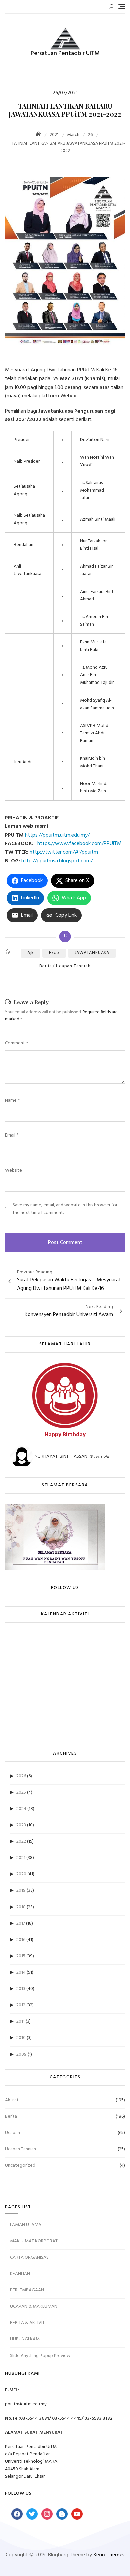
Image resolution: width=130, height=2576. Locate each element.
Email (12, 1135)
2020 (21, 1874)
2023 (21, 1825)
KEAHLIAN (20, 2274)
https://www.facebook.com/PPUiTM (80, 844)
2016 (21, 1940)
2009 (21, 2054)
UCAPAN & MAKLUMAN (34, 2307)
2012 (21, 2005)
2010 (21, 2038)
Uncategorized (20, 2166)
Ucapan (12, 2133)
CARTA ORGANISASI (30, 2257)
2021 (21, 1858)
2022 (21, 1842)
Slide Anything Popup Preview (40, 2356)
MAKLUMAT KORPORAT (34, 2241)
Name (12, 1101)
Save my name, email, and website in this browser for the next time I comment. (65, 1209)
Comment (16, 1043)
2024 (21, 1809)
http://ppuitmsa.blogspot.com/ (58, 861)
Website (13, 1171)
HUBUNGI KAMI (25, 2339)
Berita (46, 966)
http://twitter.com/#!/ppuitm (64, 852)
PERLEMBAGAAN (27, 2290)
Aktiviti (12, 2100)
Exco (54, 953)
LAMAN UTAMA (26, 2225)
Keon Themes (109, 2555)
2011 (20, 2022)
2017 (21, 1923)
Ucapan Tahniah (73, 966)
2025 (21, 1792)
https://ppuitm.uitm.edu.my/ (58, 835)
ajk (30, 953)
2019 (21, 1891)
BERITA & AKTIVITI (28, 2323)
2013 (21, 1989)
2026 (21, 1776)
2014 (21, 1973)
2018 (21, 1907)
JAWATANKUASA (92, 953)
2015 (21, 1956)
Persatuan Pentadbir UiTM (65, 54)
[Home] (39, 135)
